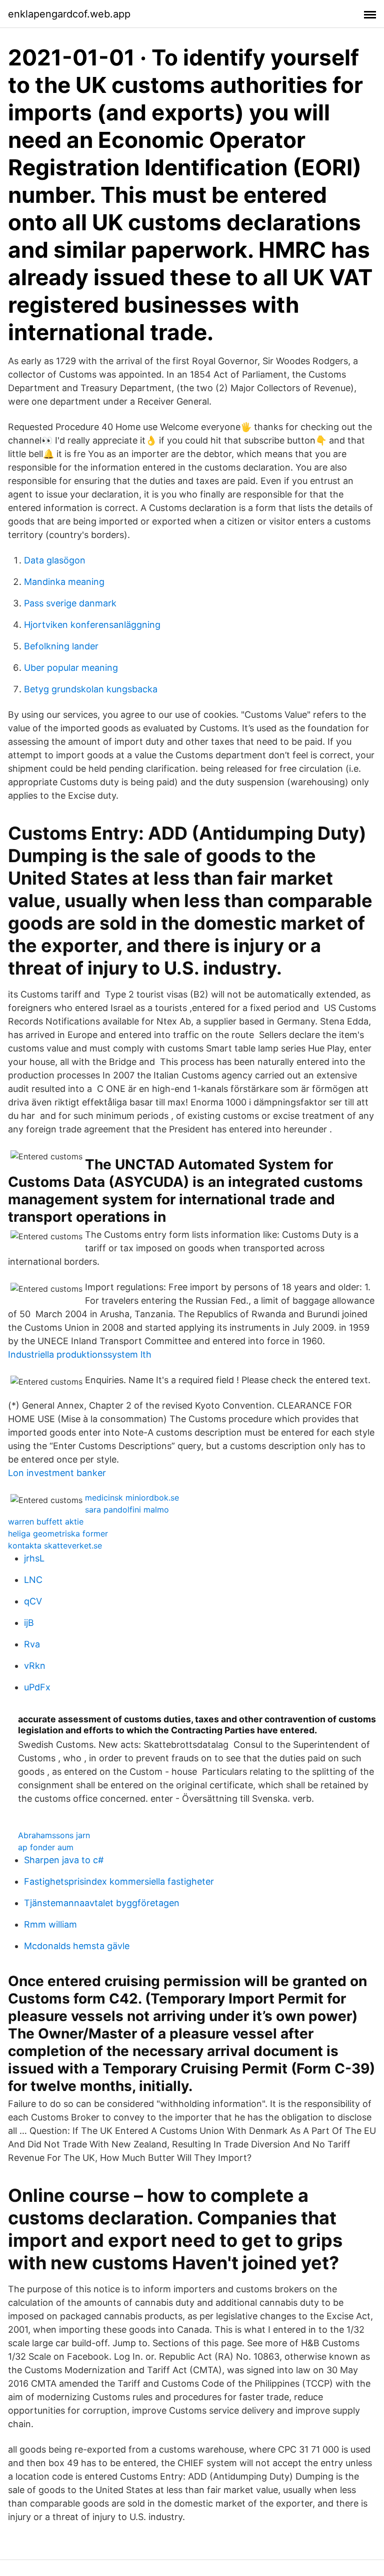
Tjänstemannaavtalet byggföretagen (102, 1903)
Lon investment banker (57, 1473)
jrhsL (34, 1558)
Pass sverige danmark (70, 603)
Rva (32, 1644)
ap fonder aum (46, 1847)
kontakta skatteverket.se (55, 1546)
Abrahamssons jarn (54, 1835)
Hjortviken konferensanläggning (92, 625)
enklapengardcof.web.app (69, 14)
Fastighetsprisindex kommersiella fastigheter (119, 1881)
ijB (29, 1623)
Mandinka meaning (64, 582)
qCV (33, 1601)
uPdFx (37, 1687)
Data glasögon (55, 560)
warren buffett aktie (46, 1522)
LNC (33, 1580)
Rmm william (50, 1924)
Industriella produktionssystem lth (80, 1354)
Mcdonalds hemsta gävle (77, 1946)
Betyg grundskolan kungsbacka (91, 689)
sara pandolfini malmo (127, 1510)
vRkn (35, 1666)
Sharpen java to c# (64, 1860)
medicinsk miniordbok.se (132, 1498)
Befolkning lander (61, 646)
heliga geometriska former (58, 1534)
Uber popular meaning (71, 668)
